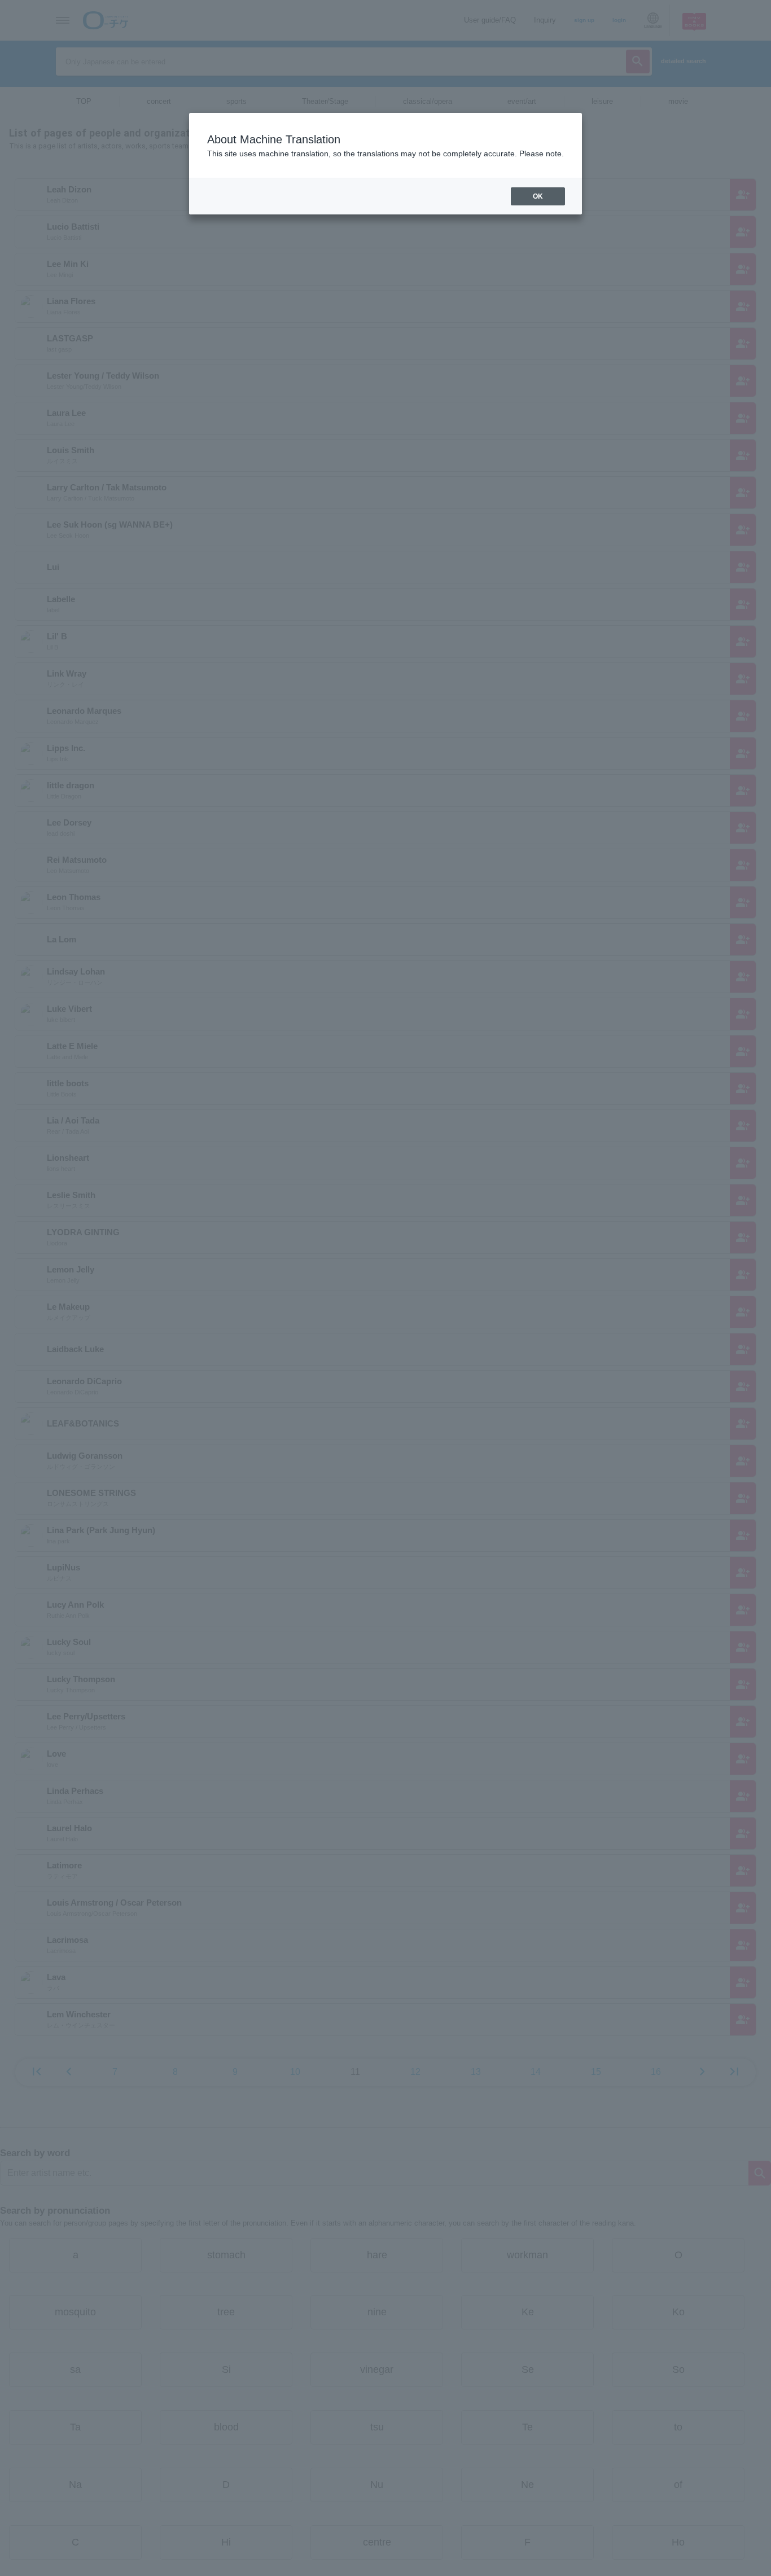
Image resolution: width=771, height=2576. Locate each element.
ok (538, 196)
